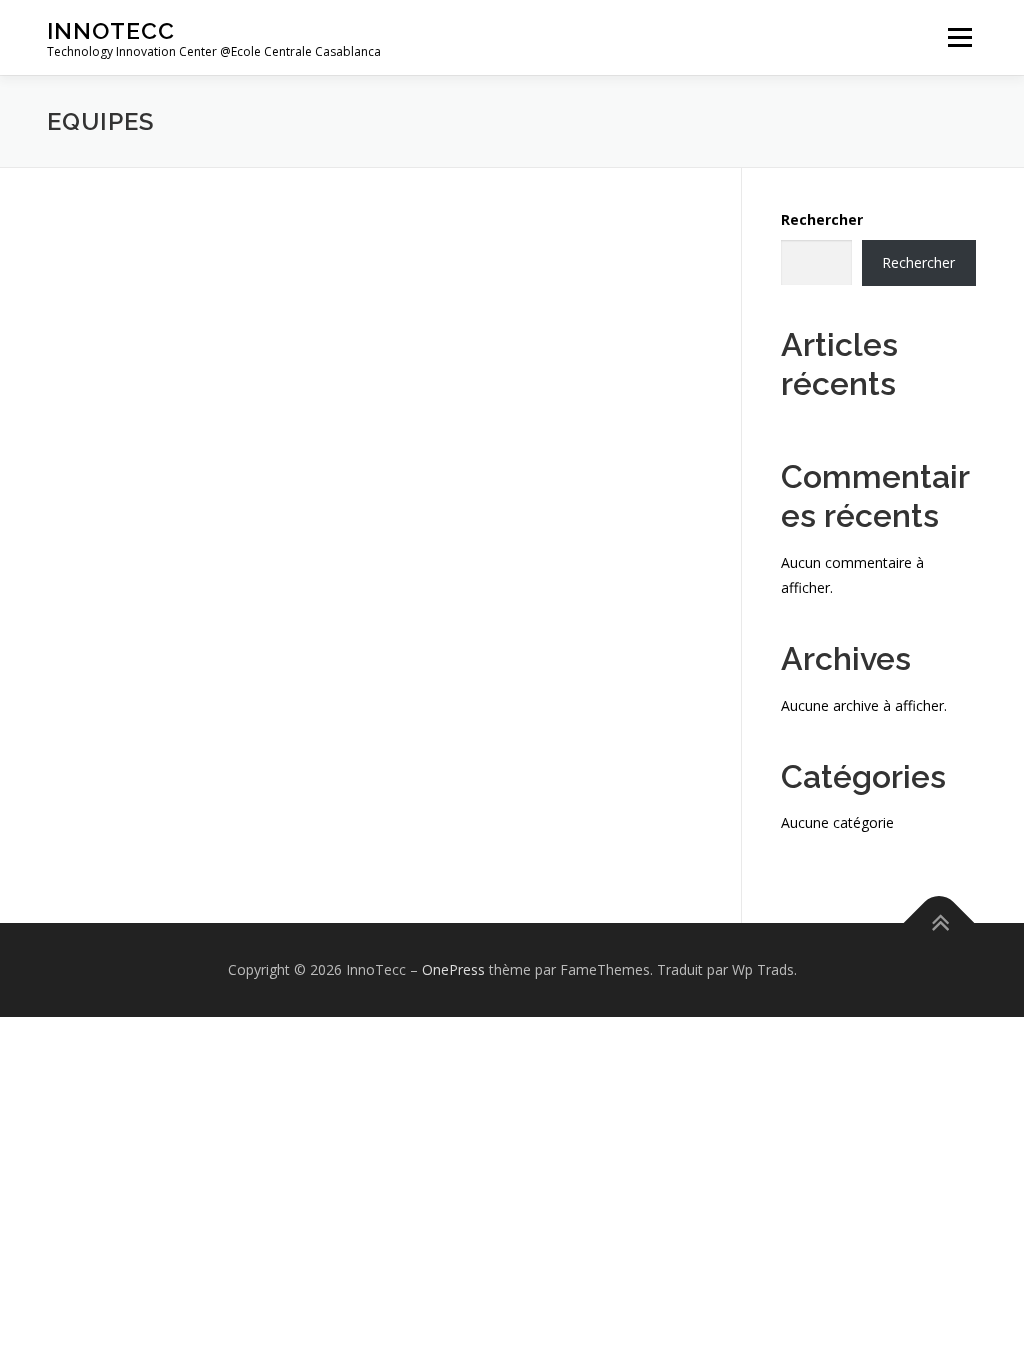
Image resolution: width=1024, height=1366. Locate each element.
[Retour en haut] (939, 922)
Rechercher (822, 219)
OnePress (453, 969)
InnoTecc (111, 30)
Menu (959, 37)
